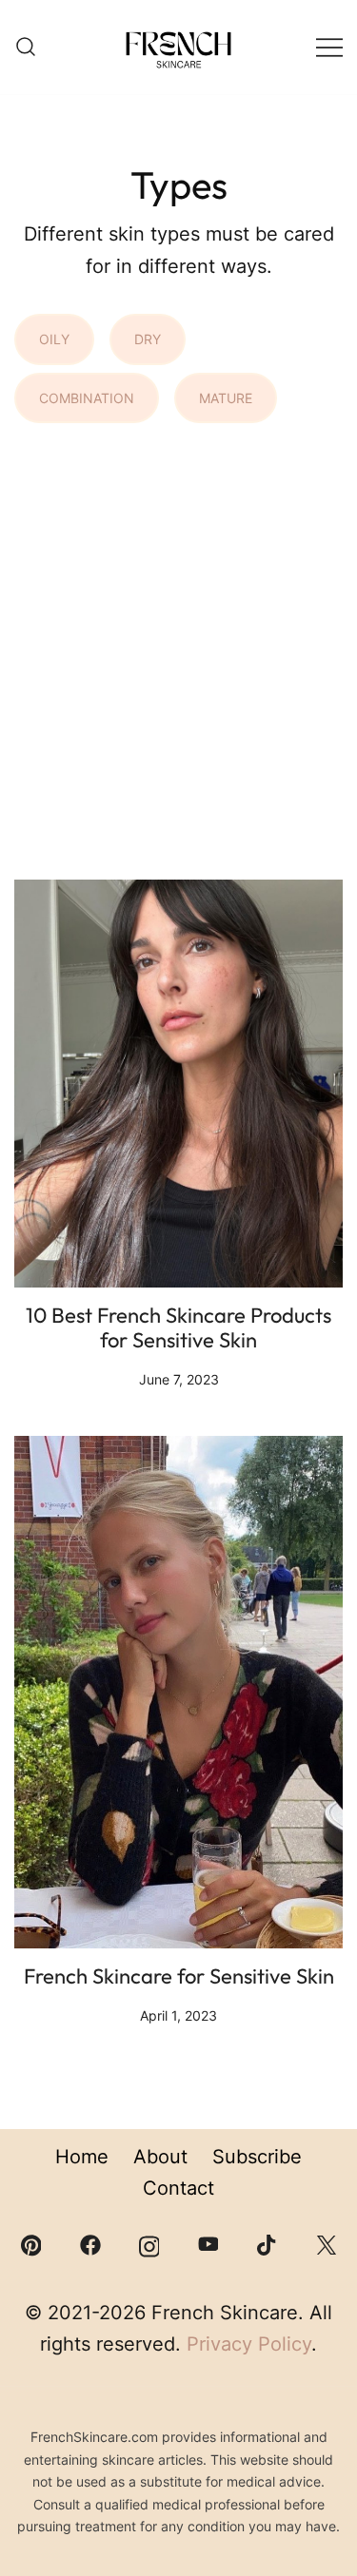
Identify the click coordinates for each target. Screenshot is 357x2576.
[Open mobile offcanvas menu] (329, 48)
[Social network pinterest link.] (31, 2244)
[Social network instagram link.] (149, 2244)
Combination (87, 398)
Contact (178, 2188)
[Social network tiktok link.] (268, 2244)
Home (82, 2157)
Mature (226, 398)
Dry (148, 339)
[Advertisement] (178, 663)
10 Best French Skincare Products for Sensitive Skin (178, 1327)
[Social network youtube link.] (208, 2244)
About (160, 2157)
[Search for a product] (26, 48)
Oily (54, 339)
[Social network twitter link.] (327, 2244)
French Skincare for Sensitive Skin (179, 1976)
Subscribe (257, 2157)
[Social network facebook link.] (90, 2244)
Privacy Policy (249, 2344)
